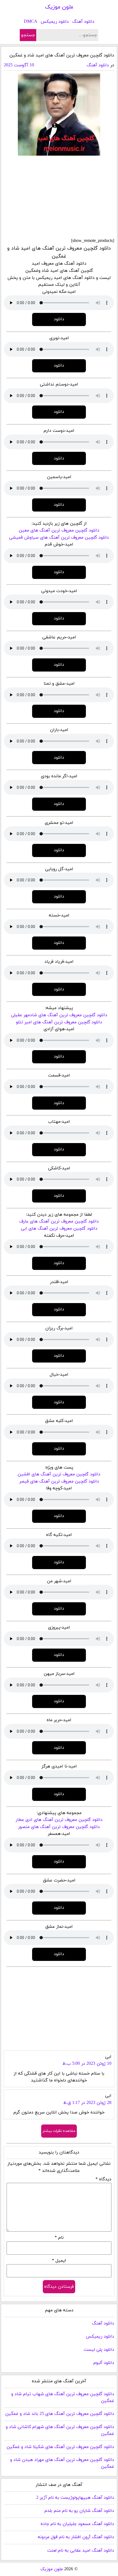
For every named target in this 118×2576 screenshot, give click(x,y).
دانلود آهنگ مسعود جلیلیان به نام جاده (77, 2524)
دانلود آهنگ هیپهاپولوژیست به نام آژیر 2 (75, 2498)
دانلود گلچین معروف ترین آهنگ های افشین (59, 1474)
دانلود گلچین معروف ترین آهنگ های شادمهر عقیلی (59, 1015)
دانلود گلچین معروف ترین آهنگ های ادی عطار (59, 1820)
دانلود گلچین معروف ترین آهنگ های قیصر (59, 1481)
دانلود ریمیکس (55, 22)
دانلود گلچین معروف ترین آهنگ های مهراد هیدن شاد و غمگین (62, 2463)
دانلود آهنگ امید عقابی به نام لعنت (81, 2551)
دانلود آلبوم (104, 2363)
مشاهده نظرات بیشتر (59, 2131)
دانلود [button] (59, 319)
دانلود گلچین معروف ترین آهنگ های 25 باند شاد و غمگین (60, 2414)
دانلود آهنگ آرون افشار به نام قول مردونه (76, 2537)
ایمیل (59, 2261)
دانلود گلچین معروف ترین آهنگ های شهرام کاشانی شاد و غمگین (60, 2431)
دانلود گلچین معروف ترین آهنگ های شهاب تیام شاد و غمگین (63, 2398)
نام (59, 2238)
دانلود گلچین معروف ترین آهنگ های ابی (59, 1229)
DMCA (31, 22)
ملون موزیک (59, 7)
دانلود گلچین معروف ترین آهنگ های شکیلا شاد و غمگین (60, 2447)
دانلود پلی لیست (99, 2350)
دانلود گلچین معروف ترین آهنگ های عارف (59, 1221)
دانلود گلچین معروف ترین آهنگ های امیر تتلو (59, 1022)
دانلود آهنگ (83, 22)
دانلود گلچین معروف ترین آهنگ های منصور (59, 1827)
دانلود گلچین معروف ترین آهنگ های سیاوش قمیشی (59, 538)
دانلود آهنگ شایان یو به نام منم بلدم (79, 2511)
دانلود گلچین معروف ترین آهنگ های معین (59, 530)
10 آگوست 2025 (19, 65)
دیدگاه (103, 2179)
